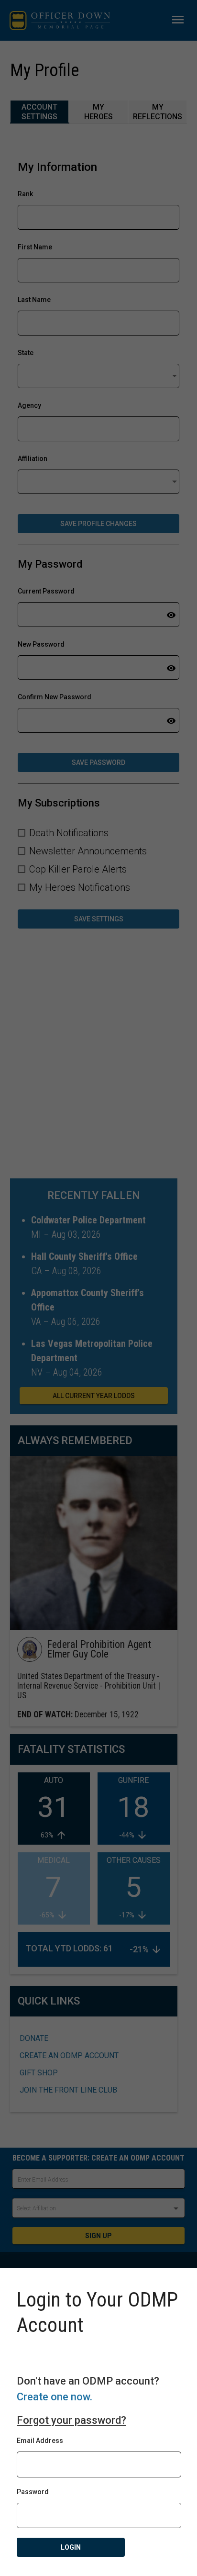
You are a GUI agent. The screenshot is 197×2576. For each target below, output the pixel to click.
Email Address (40, 2441)
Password (33, 2492)
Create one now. (55, 2397)
